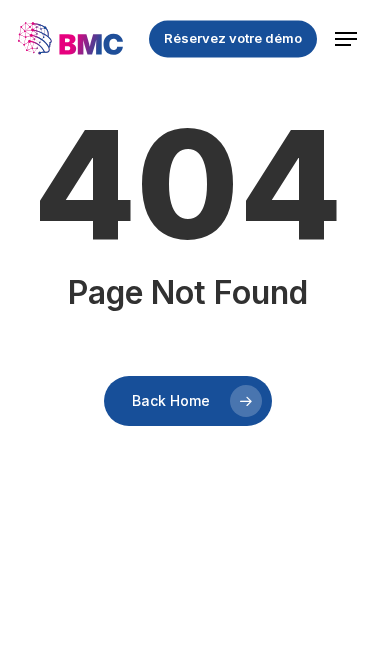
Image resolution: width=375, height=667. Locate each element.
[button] (346, 39)
